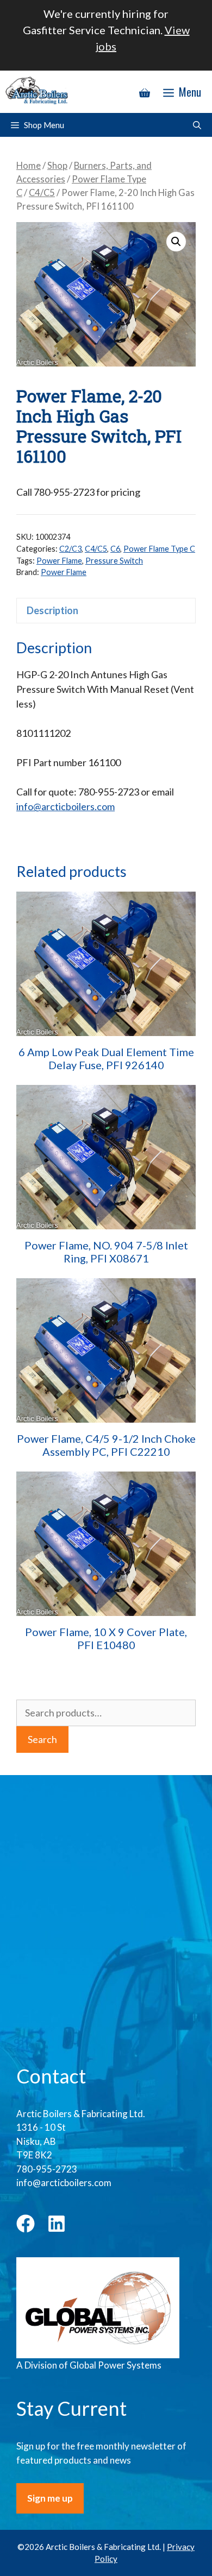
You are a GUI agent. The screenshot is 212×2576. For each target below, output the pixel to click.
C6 (115, 549)
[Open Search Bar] (197, 125)
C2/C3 (70, 549)
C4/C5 (42, 193)
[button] (176, 242)
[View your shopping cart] (145, 92)
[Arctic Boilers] (38, 92)
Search (42, 1739)
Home (29, 166)
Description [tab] (52, 610)
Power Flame (59, 561)
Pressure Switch (114, 561)
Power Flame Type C (159, 549)
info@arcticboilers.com (66, 806)
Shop (57, 166)
